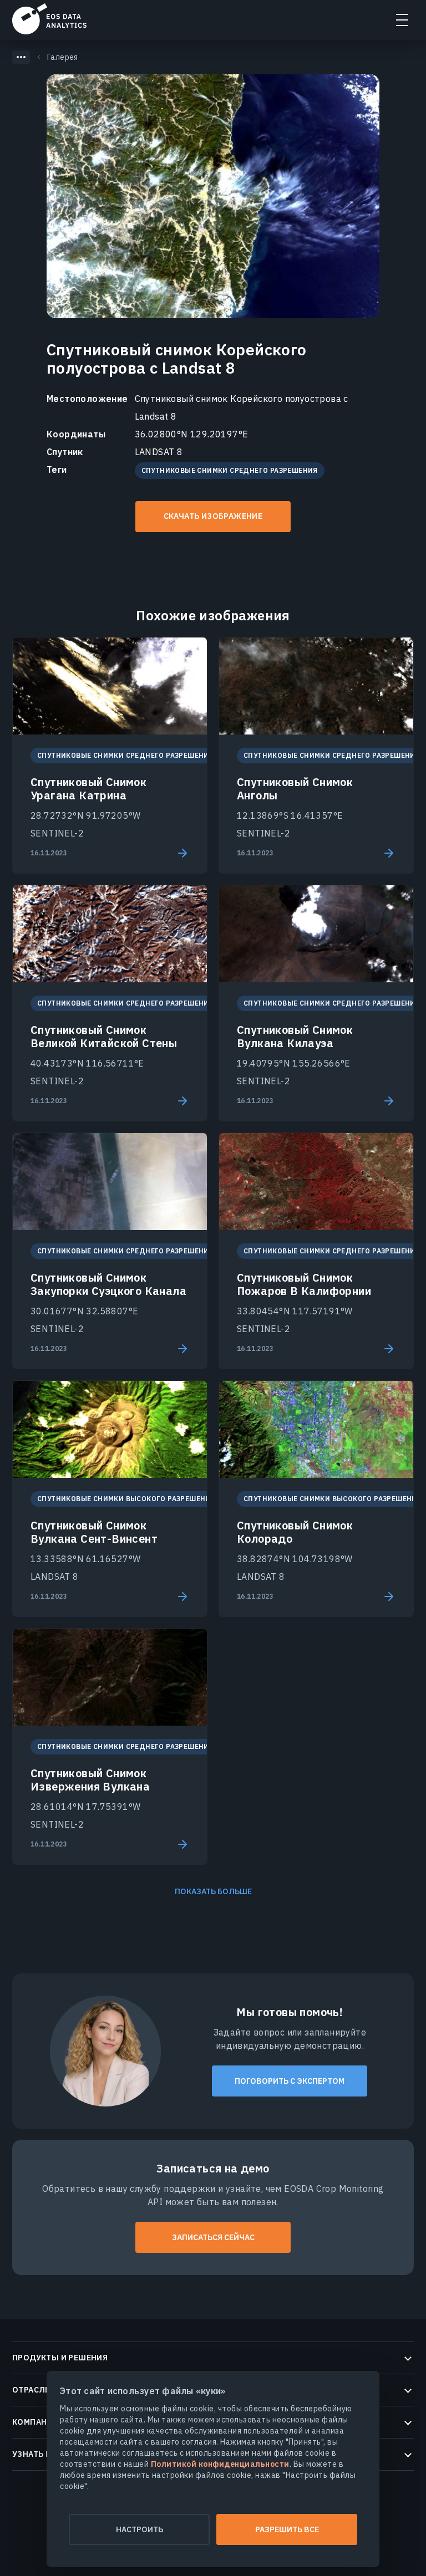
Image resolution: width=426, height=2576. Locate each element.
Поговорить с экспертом (290, 2081)
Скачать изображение (213, 516)
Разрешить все (287, 2529)
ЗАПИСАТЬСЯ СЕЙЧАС (213, 2237)
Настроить (140, 2529)
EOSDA (49, 19)
